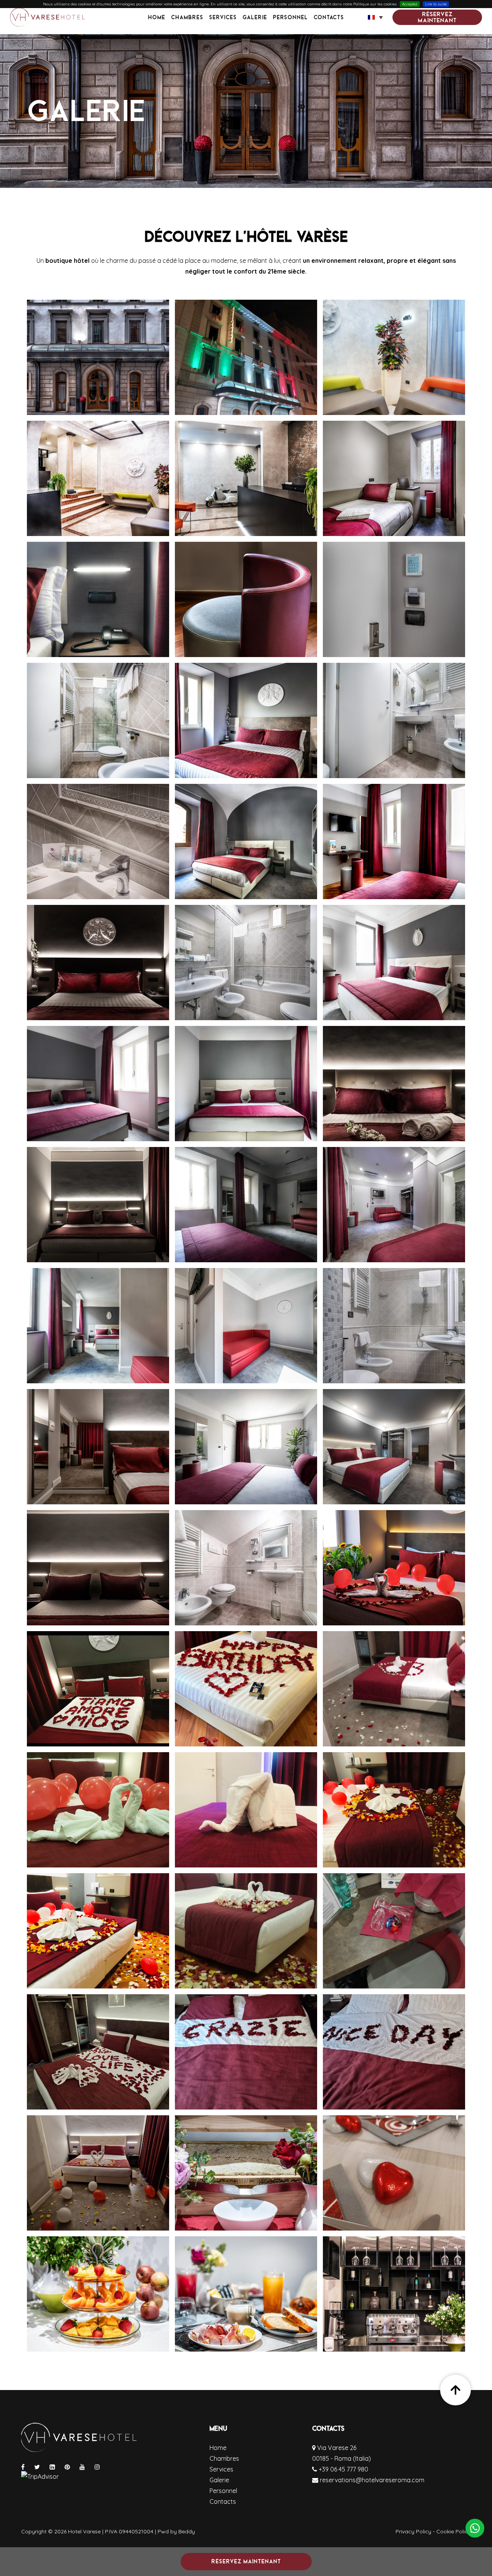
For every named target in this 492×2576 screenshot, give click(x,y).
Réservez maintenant (437, 17)
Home (157, 17)
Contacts (329, 17)
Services (223, 17)
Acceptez (410, 4)
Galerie (255, 17)
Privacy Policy (413, 2531)
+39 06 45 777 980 (343, 2469)
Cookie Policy (454, 2531)
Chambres (187, 17)
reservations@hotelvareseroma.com (371, 2480)
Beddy (187, 2531)
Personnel (290, 17)
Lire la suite (436, 4)
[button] (375, 17)
